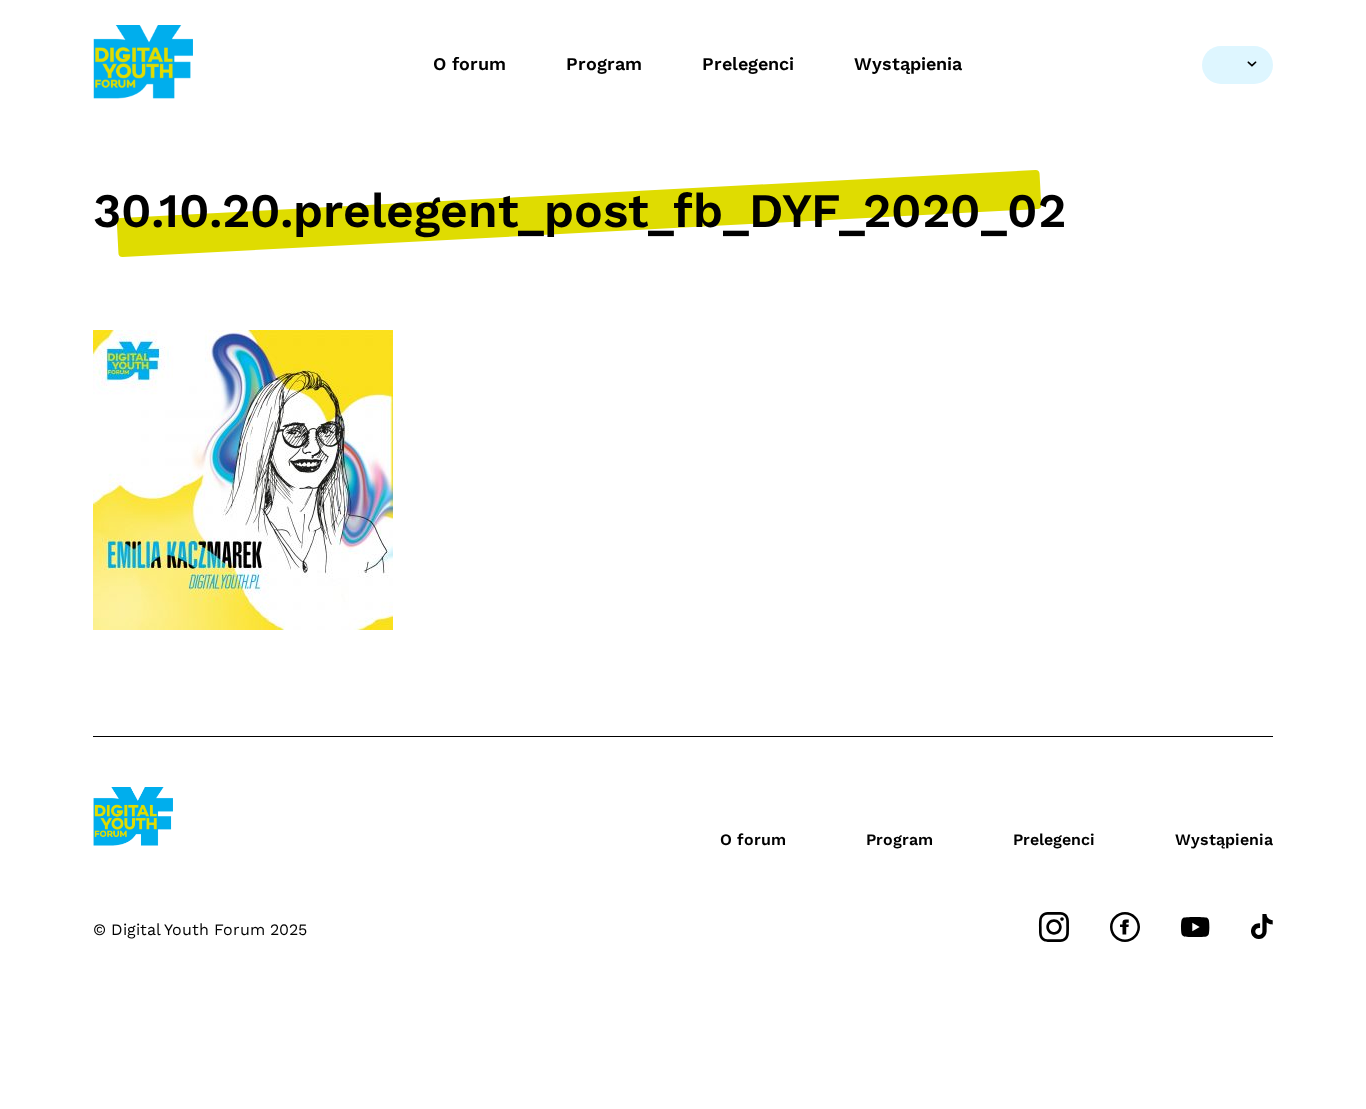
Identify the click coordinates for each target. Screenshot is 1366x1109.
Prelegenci (748, 63)
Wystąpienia (908, 63)
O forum (469, 63)
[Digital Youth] (143, 64)
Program (604, 63)
